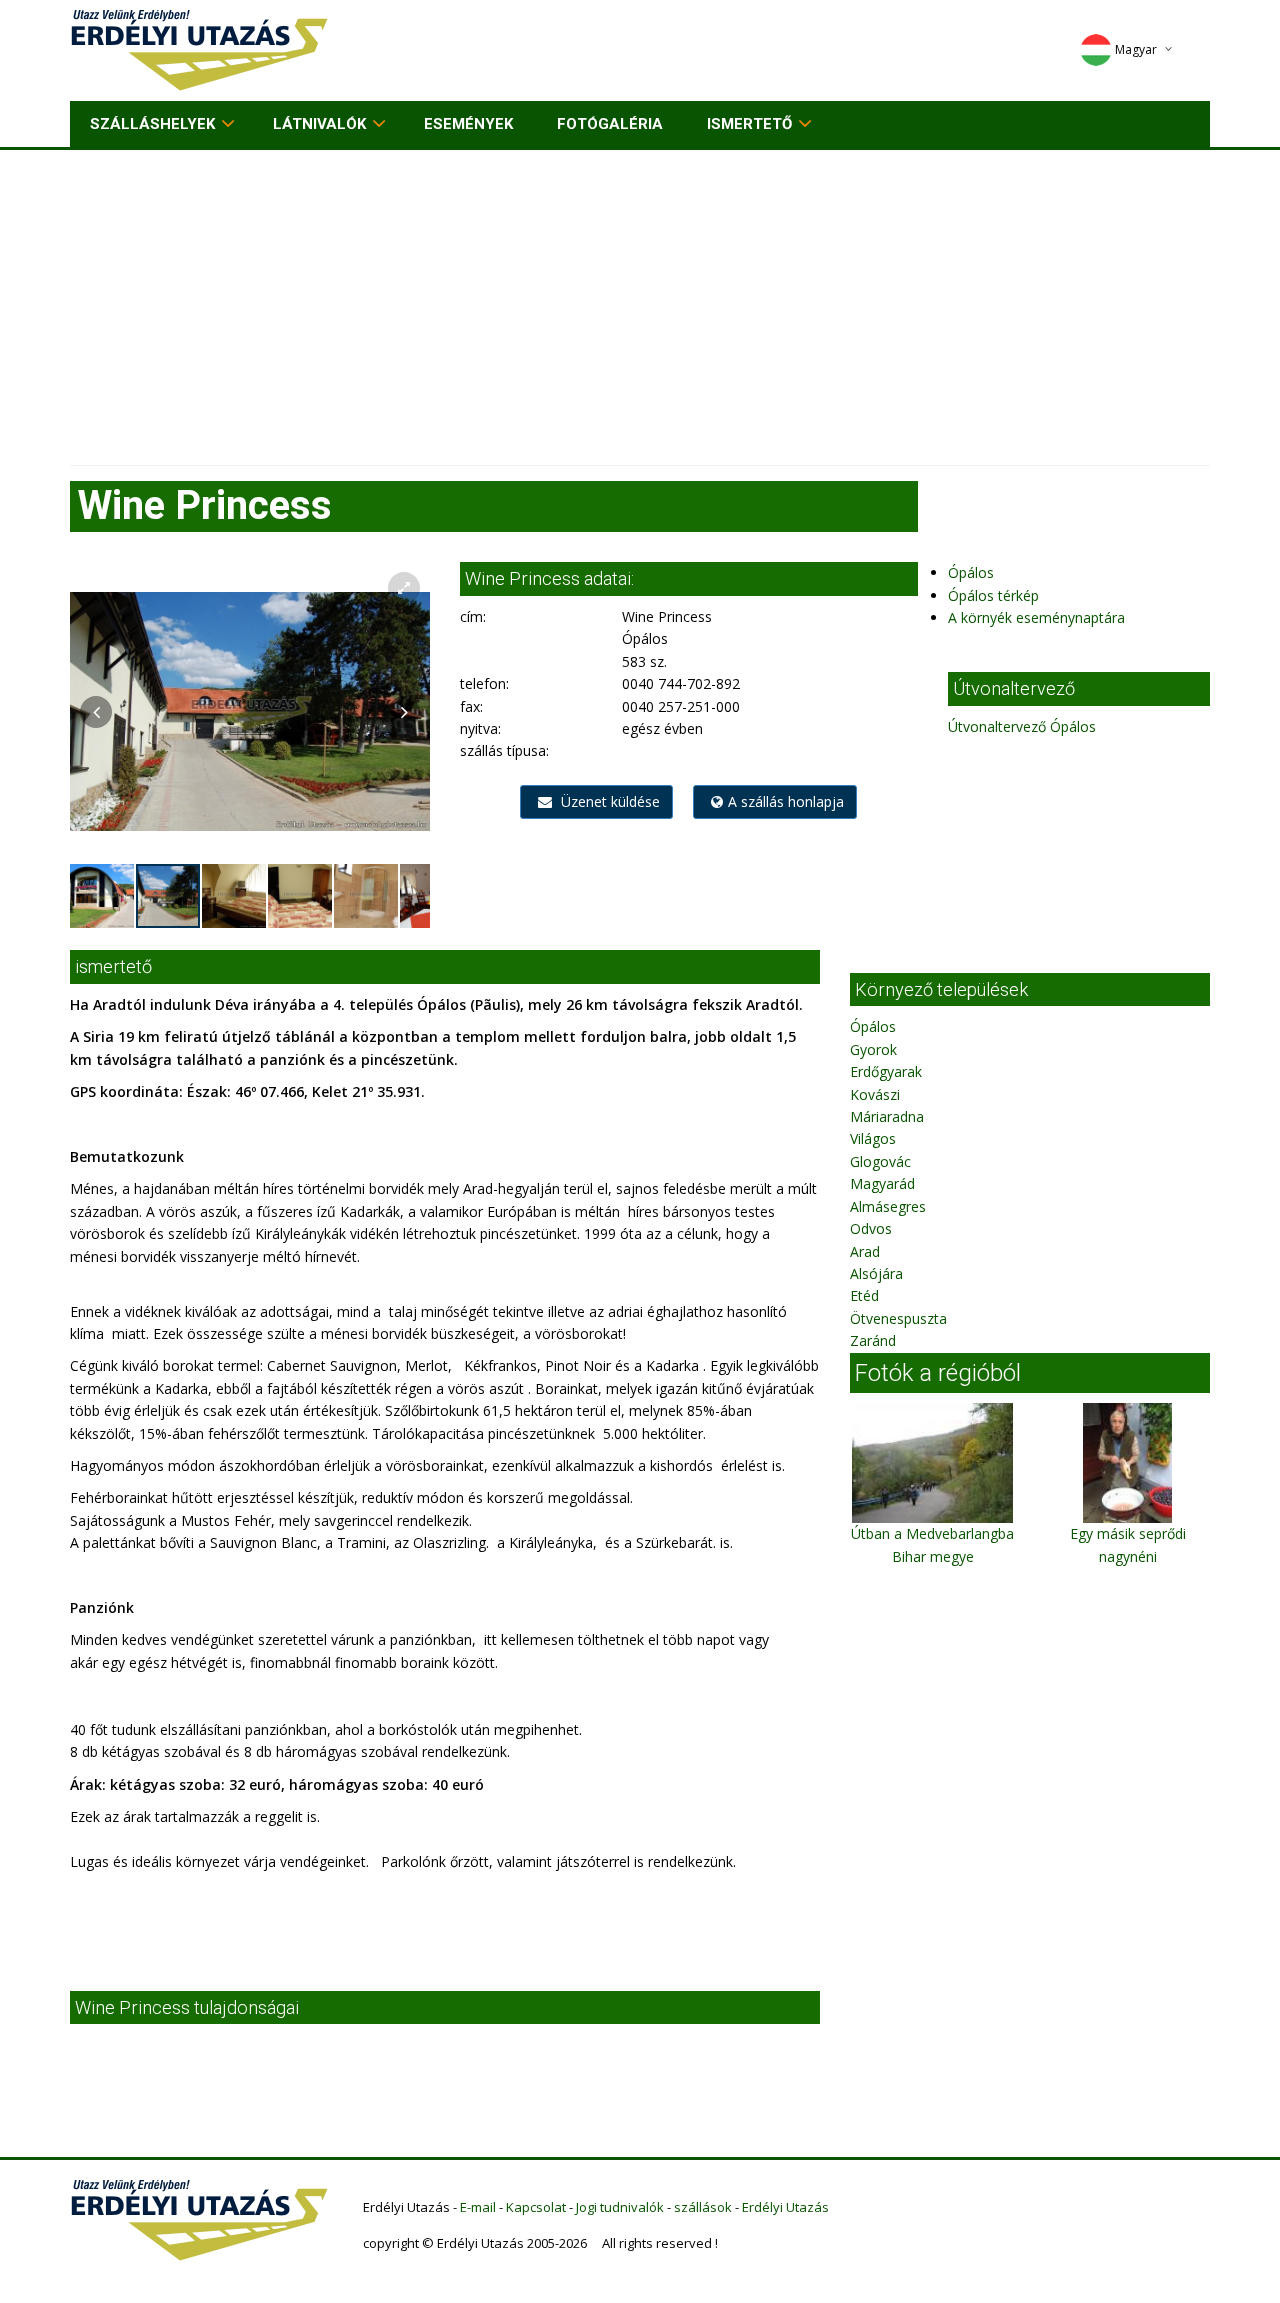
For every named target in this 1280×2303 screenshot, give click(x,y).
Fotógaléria (610, 124)
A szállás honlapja (786, 801)
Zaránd (873, 1340)
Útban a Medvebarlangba (932, 1533)
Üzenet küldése (608, 801)
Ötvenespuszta (898, 1318)
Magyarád (882, 1183)
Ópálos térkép (993, 595)
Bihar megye (933, 1556)
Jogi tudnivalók (620, 2207)
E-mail (478, 2207)
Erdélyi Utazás (785, 2207)
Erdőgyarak (886, 1071)
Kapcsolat (536, 2207)
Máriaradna (887, 1116)
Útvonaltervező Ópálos (1022, 726)
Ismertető (749, 124)
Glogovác (880, 1161)
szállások (703, 2207)
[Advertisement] (640, 300)
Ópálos (971, 572)
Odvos (871, 1228)
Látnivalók (319, 124)
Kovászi (875, 1094)
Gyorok (873, 1049)
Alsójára (876, 1273)
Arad (865, 1251)
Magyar (1136, 49)
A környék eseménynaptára (1036, 617)
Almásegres (888, 1206)
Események (468, 124)
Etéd (864, 1295)
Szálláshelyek (152, 124)
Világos (873, 1138)
